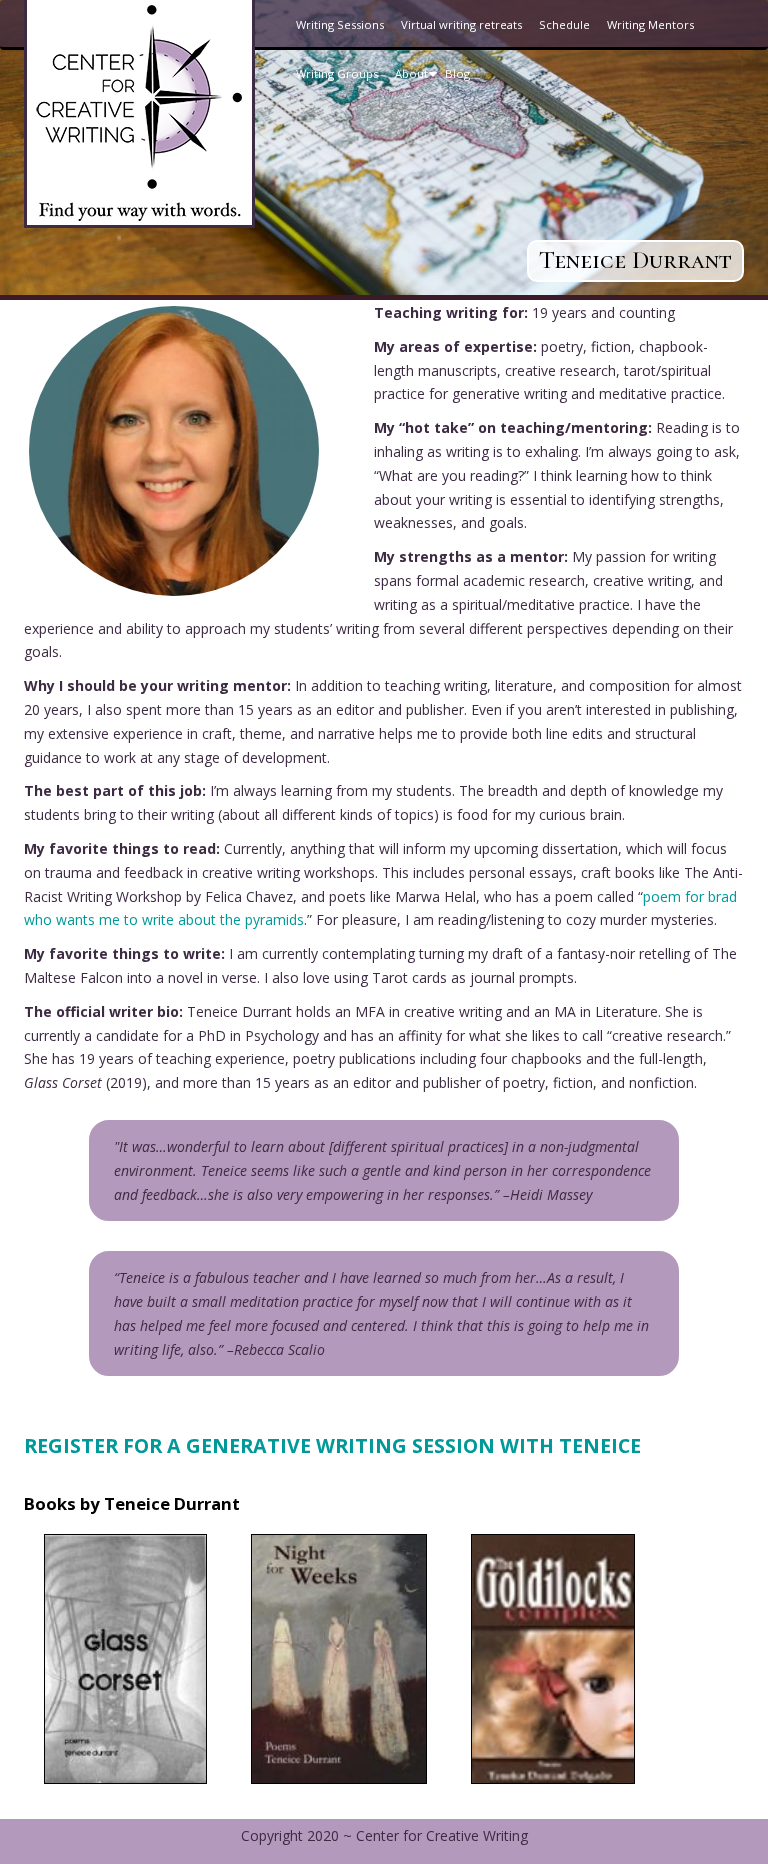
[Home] (139, 112)
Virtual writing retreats (461, 24)
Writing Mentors (650, 24)
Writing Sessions (340, 24)
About (419, 82)
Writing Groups (337, 73)
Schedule (564, 24)
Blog (457, 73)
